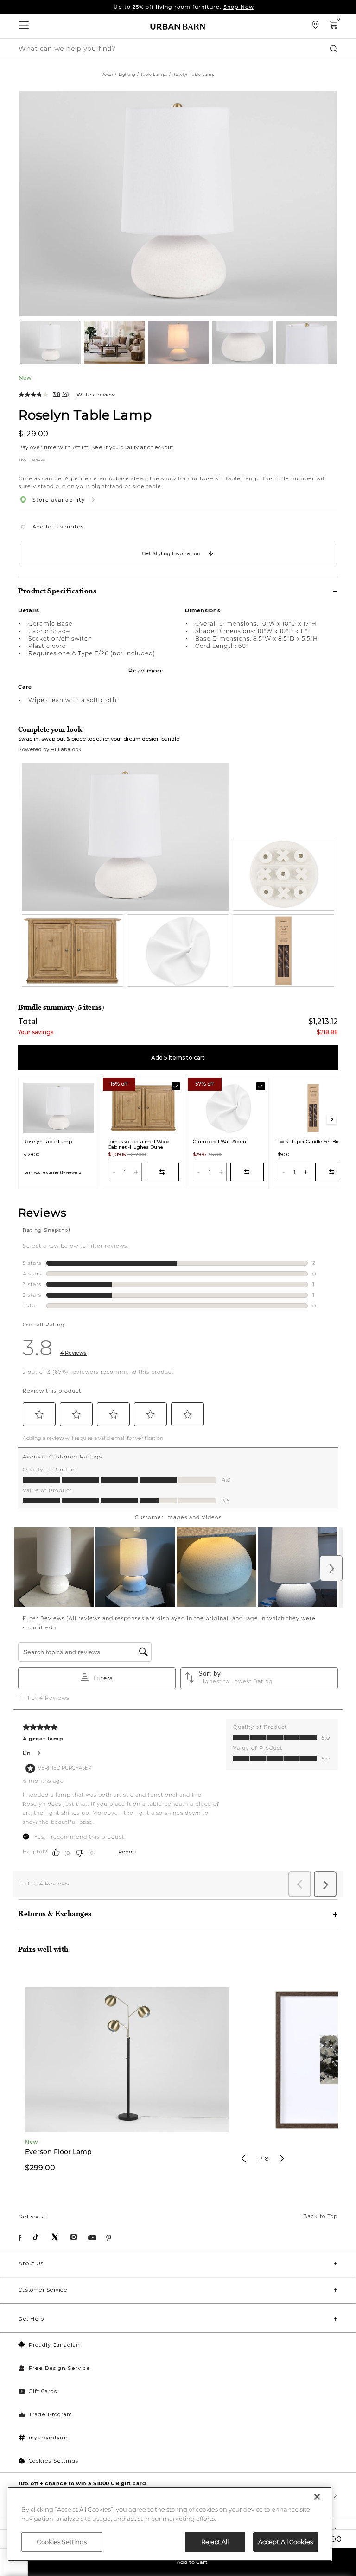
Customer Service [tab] (43, 2290)
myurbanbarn (48, 2438)
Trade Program (51, 2414)
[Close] (317, 2497)
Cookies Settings (54, 2461)
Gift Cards (43, 2391)
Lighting (127, 75)
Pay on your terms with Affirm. (184, 7)
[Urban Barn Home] (178, 26)
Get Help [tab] (31, 2319)
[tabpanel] (127, 2078)
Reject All (215, 2542)
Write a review (96, 395)
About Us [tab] (31, 2263)
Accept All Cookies (286, 2542)
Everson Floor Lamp (58, 2152)
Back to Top (320, 2216)
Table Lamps (154, 75)
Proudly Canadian (54, 2345)
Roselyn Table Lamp (85, 415)
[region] (170, 2524)
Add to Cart (192, 2562)
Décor (107, 75)
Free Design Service (60, 2368)
